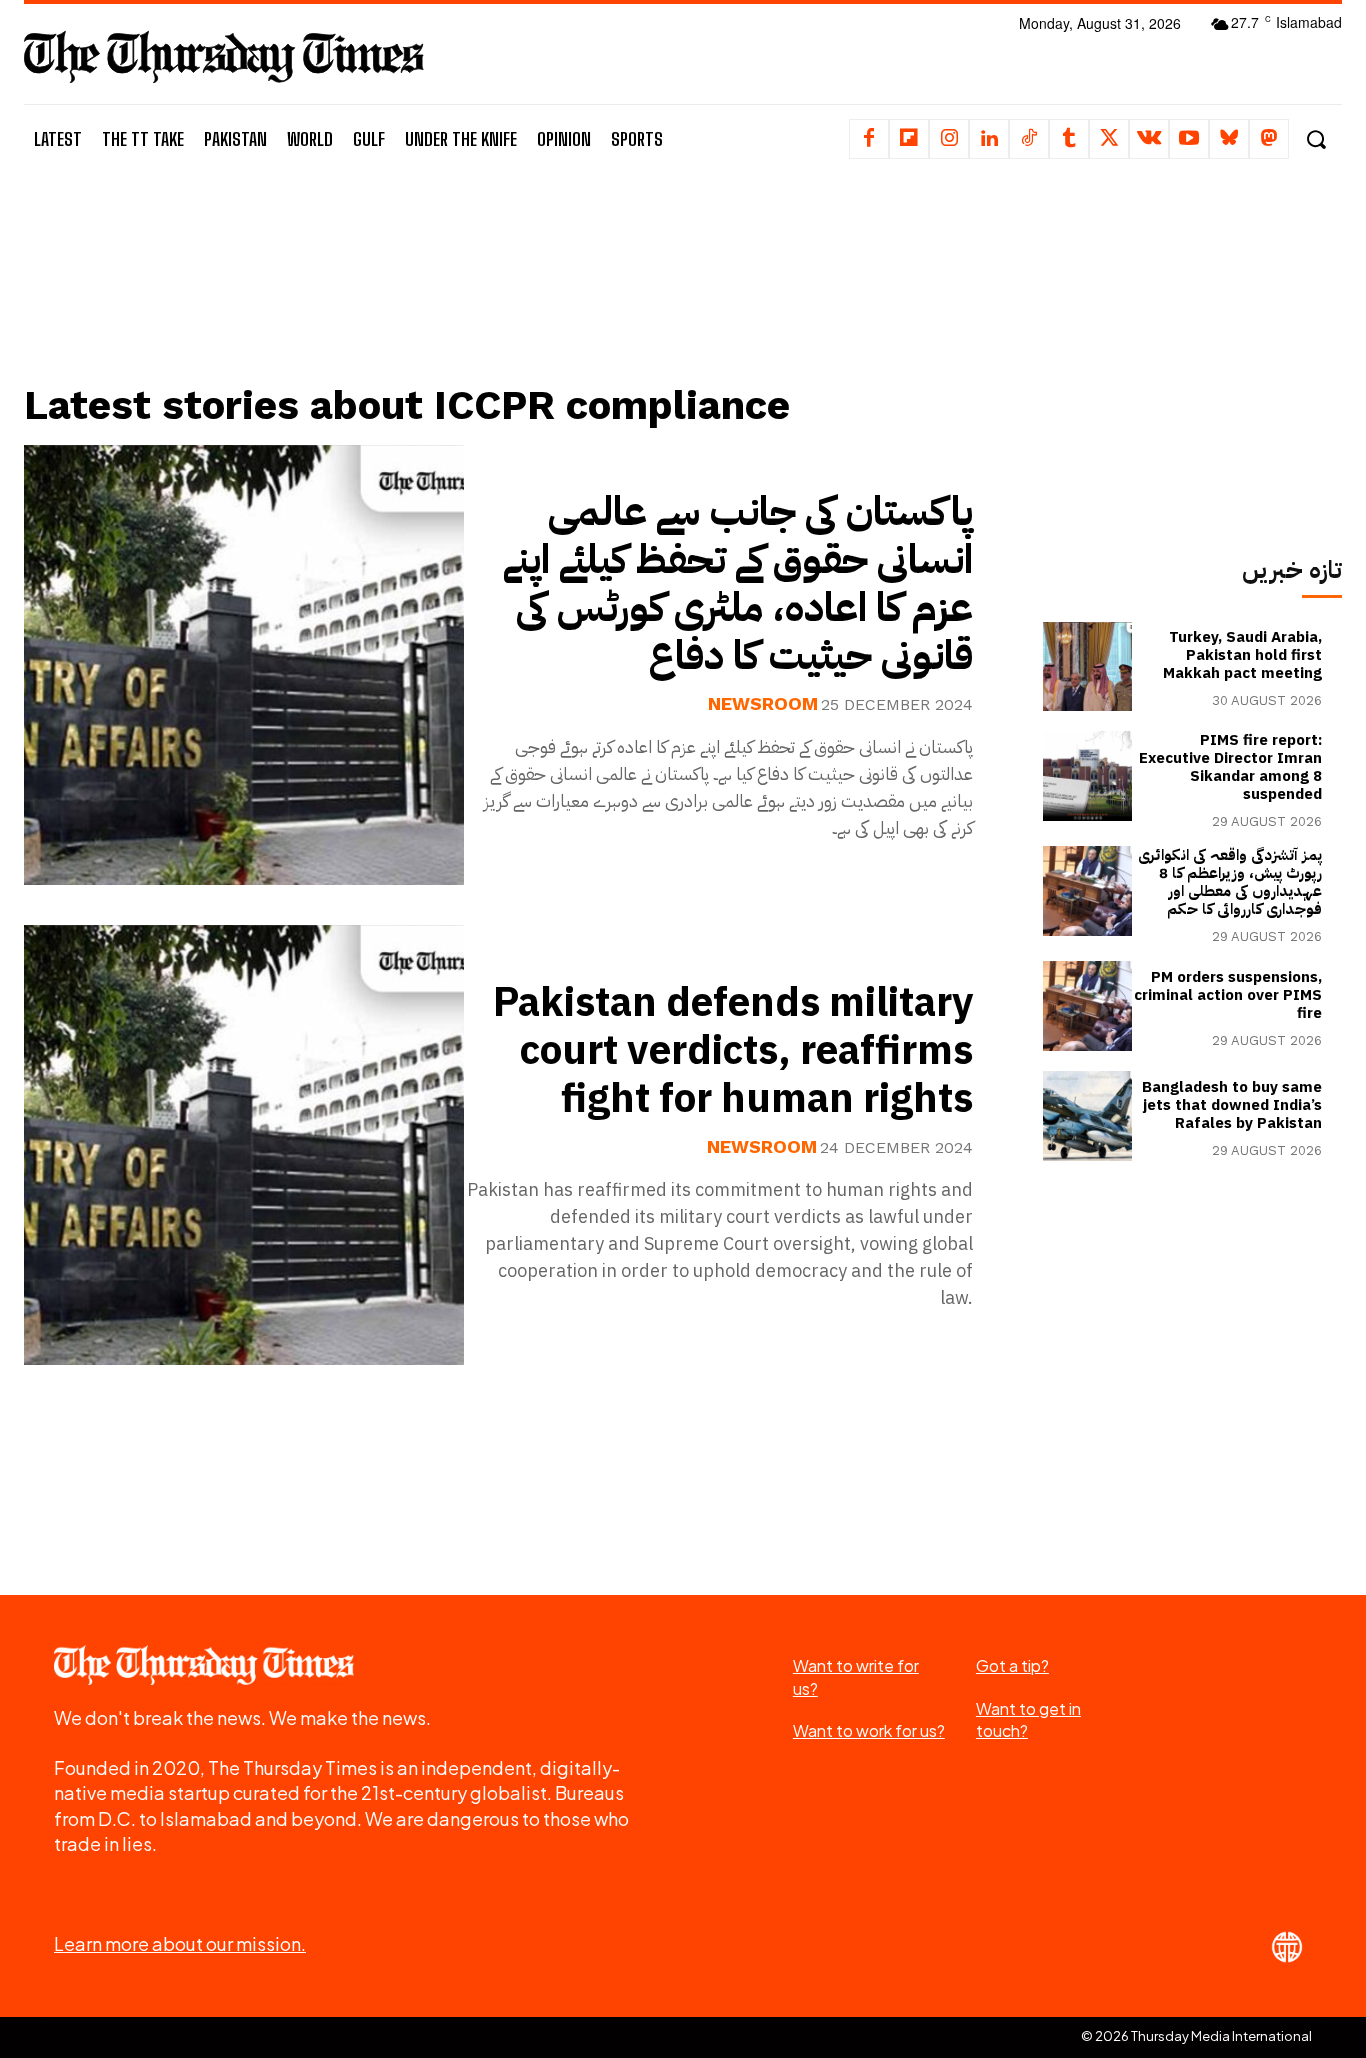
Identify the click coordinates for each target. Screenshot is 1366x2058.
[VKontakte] (1149, 139)
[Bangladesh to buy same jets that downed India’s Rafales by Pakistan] (1088, 1116)
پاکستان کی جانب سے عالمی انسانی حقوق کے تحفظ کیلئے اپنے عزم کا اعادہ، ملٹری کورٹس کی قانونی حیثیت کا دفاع (738, 584)
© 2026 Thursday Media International (1196, 2036)
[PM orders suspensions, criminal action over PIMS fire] (1088, 1006)
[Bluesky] (1229, 139)
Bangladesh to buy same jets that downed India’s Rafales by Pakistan (1232, 1105)
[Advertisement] (513, 297)
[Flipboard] (909, 139)
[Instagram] (949, 139)
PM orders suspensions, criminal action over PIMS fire (1228, 995)
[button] (1315, 139)
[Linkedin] (989, 139)
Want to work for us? (869, 1730)
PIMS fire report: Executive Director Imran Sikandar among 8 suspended (1230, 767)
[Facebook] (869, 139)
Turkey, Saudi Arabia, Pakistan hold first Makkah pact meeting (1242, 655)
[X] (1109, 139)
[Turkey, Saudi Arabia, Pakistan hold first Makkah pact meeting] (1088, 667)
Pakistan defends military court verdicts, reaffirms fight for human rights (733, 1051)
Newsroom (763, 704)
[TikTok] (1029, 139)
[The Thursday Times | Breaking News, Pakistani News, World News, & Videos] (224, 56)
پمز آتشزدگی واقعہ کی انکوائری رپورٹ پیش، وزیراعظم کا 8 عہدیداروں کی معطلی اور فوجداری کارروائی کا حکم (1230, 882)
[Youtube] (1189, 139)
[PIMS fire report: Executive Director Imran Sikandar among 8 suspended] (1088, 776)
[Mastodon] (1269, 139)
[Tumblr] (1069, 139)
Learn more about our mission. (180, 1943)
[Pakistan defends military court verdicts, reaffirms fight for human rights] (244, 1145)
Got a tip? (1012, 1665)
